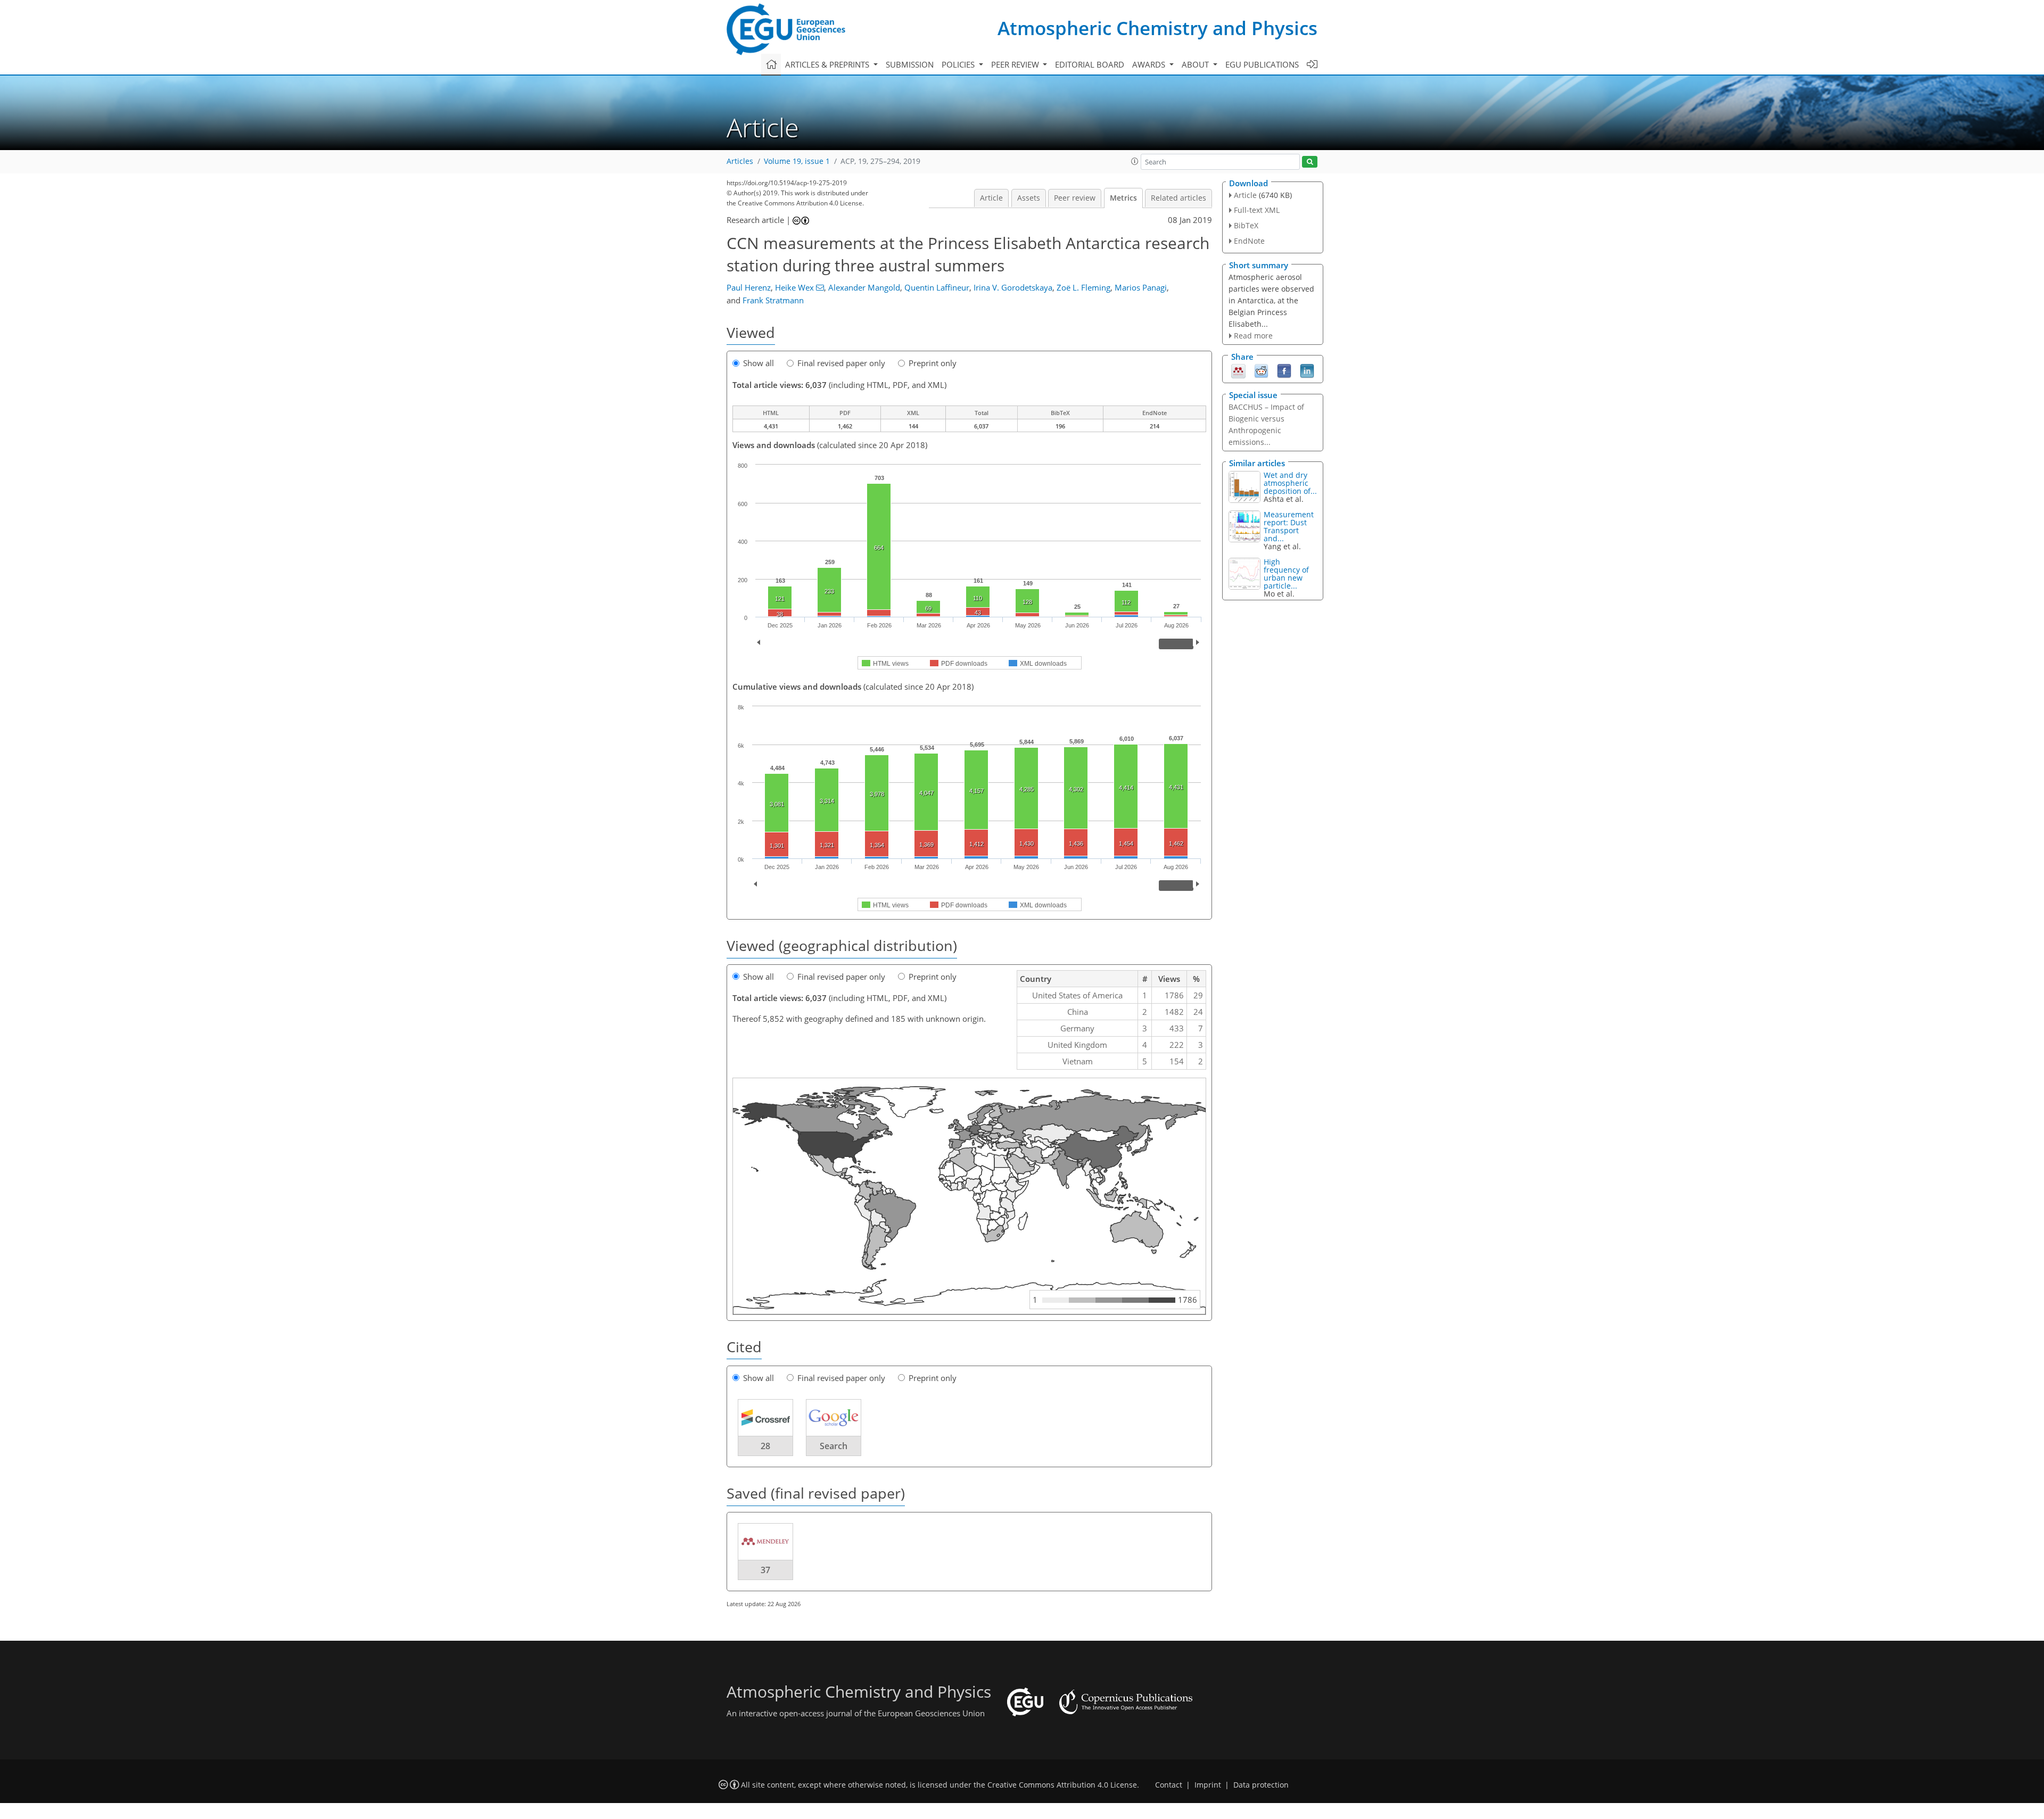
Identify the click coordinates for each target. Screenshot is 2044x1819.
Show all (759, 363)
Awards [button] (1150, 64)
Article (991, 198)
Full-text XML (1257, 210)
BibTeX (1246, 225)
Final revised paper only (841, 363)
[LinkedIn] (1307, 370)
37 (765, 1570)
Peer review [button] (1016, 64)
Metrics (1123, 198)
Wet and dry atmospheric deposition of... (1290, 483)
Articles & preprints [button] (828, 64)
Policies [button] (959, 64)
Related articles (1178, 198)
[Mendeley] (1238, 370)
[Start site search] (1310, 162)
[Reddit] (1261, 370)
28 (765, 1446)
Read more (1253, 336)
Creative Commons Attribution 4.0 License (1062, 1785)
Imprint (1208, 1785)
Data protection (1261, 1785)
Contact (1169, 1785)
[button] (1135, 161)
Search (834, 1446)
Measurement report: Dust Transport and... (1289, 526)
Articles (740, 161)
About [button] (1196, 64)
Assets (1029, 198)
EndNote (1249, 241)
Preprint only (933, 363)
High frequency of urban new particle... (1286, 574)
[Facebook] (1284, 370)
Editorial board (1090, 64)
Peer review (1075, 198)
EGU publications (1262, 64)
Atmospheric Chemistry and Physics (1157, 28)
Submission (910, 64)
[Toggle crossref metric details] (765, 1417)
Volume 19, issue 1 (797, 161)
